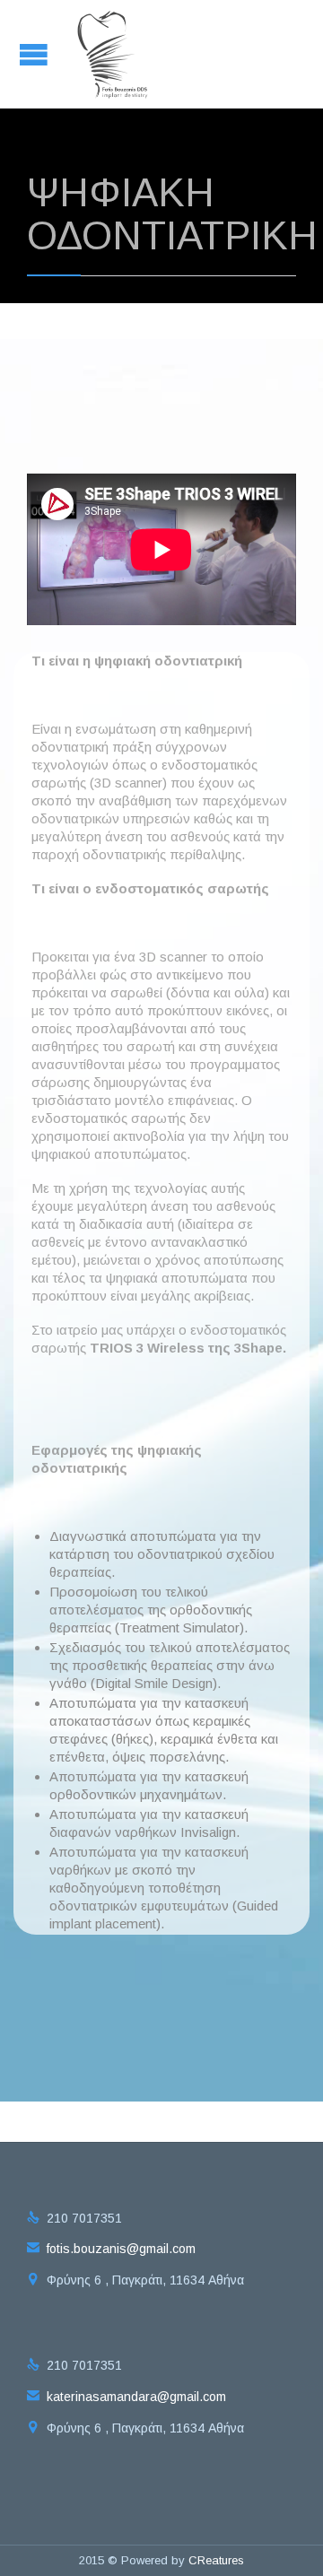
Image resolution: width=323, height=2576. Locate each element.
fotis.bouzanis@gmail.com (111, 2249)
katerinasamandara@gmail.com (127, 2397)
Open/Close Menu (36, 54)
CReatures (216, 2560)
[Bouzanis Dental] (113, 54)
